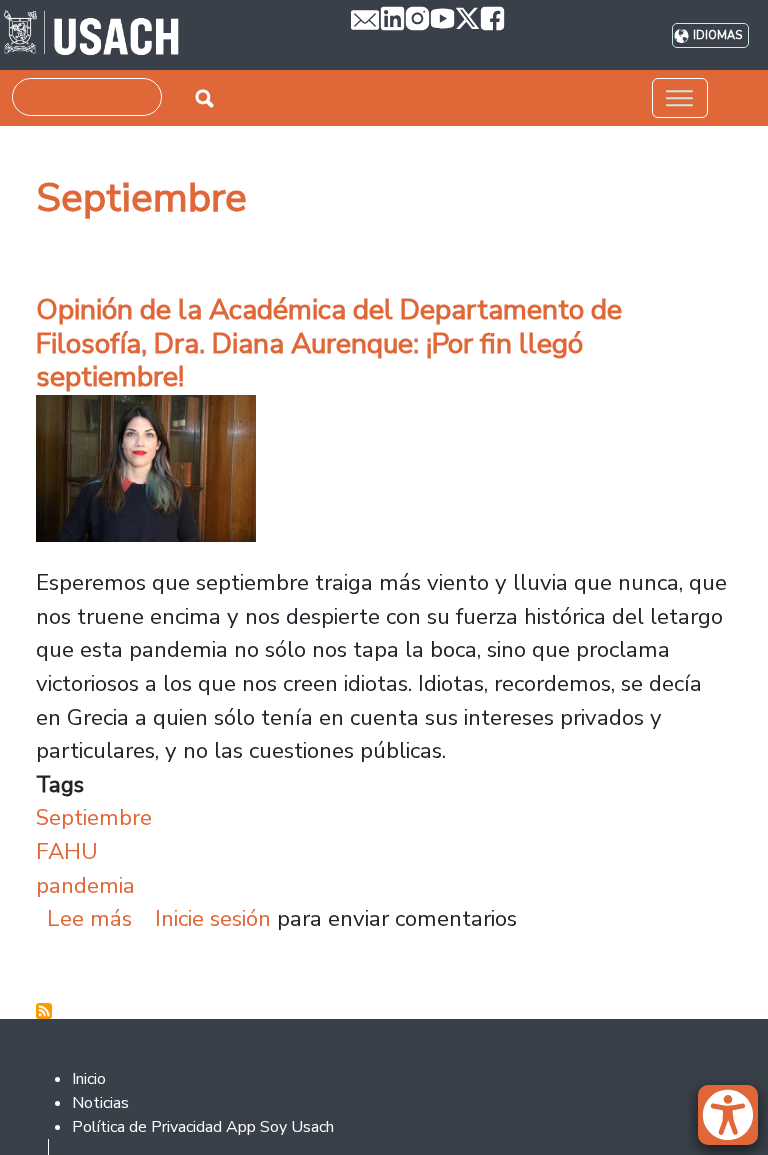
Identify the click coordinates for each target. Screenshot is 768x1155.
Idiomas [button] (717, 35)
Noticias (100, 1103)
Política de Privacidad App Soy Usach (203, 1127)
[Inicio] (91, 35)
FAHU (67, 851)
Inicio (89, 1079)
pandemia (85, 885)
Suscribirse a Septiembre (44, 1011)
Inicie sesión (213, 918)
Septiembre (94, 817)
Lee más (89, 918)
